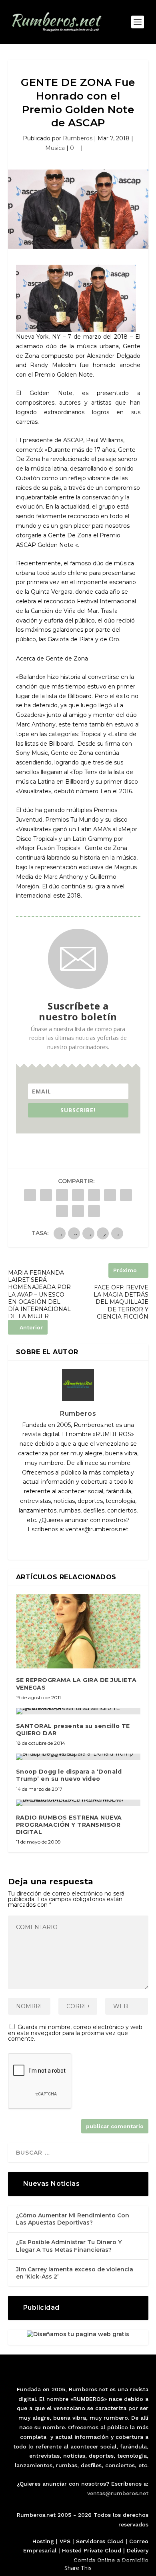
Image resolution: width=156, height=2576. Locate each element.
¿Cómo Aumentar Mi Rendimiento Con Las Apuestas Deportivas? (73, 2219)
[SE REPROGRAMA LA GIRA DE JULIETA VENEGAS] (78, 1631)
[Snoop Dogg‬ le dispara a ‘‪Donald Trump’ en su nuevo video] (78, 1757)
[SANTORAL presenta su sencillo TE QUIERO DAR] (78, 1711)
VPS (65, 2541)
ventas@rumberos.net (118, 2493)
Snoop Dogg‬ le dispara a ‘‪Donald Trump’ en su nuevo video (69, 1775)
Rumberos (78, 138)
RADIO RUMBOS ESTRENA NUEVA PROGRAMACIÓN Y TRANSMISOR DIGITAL (69, 1825)
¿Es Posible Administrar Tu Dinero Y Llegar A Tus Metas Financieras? (69, 2246)
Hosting (43, 2541)
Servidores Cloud (100, 2541)
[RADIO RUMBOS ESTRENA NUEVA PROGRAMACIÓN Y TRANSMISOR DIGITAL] (78, 1803)
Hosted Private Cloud (92, 2550)
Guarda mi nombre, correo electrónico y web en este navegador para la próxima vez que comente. (75, 2033)
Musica (55, 148)
